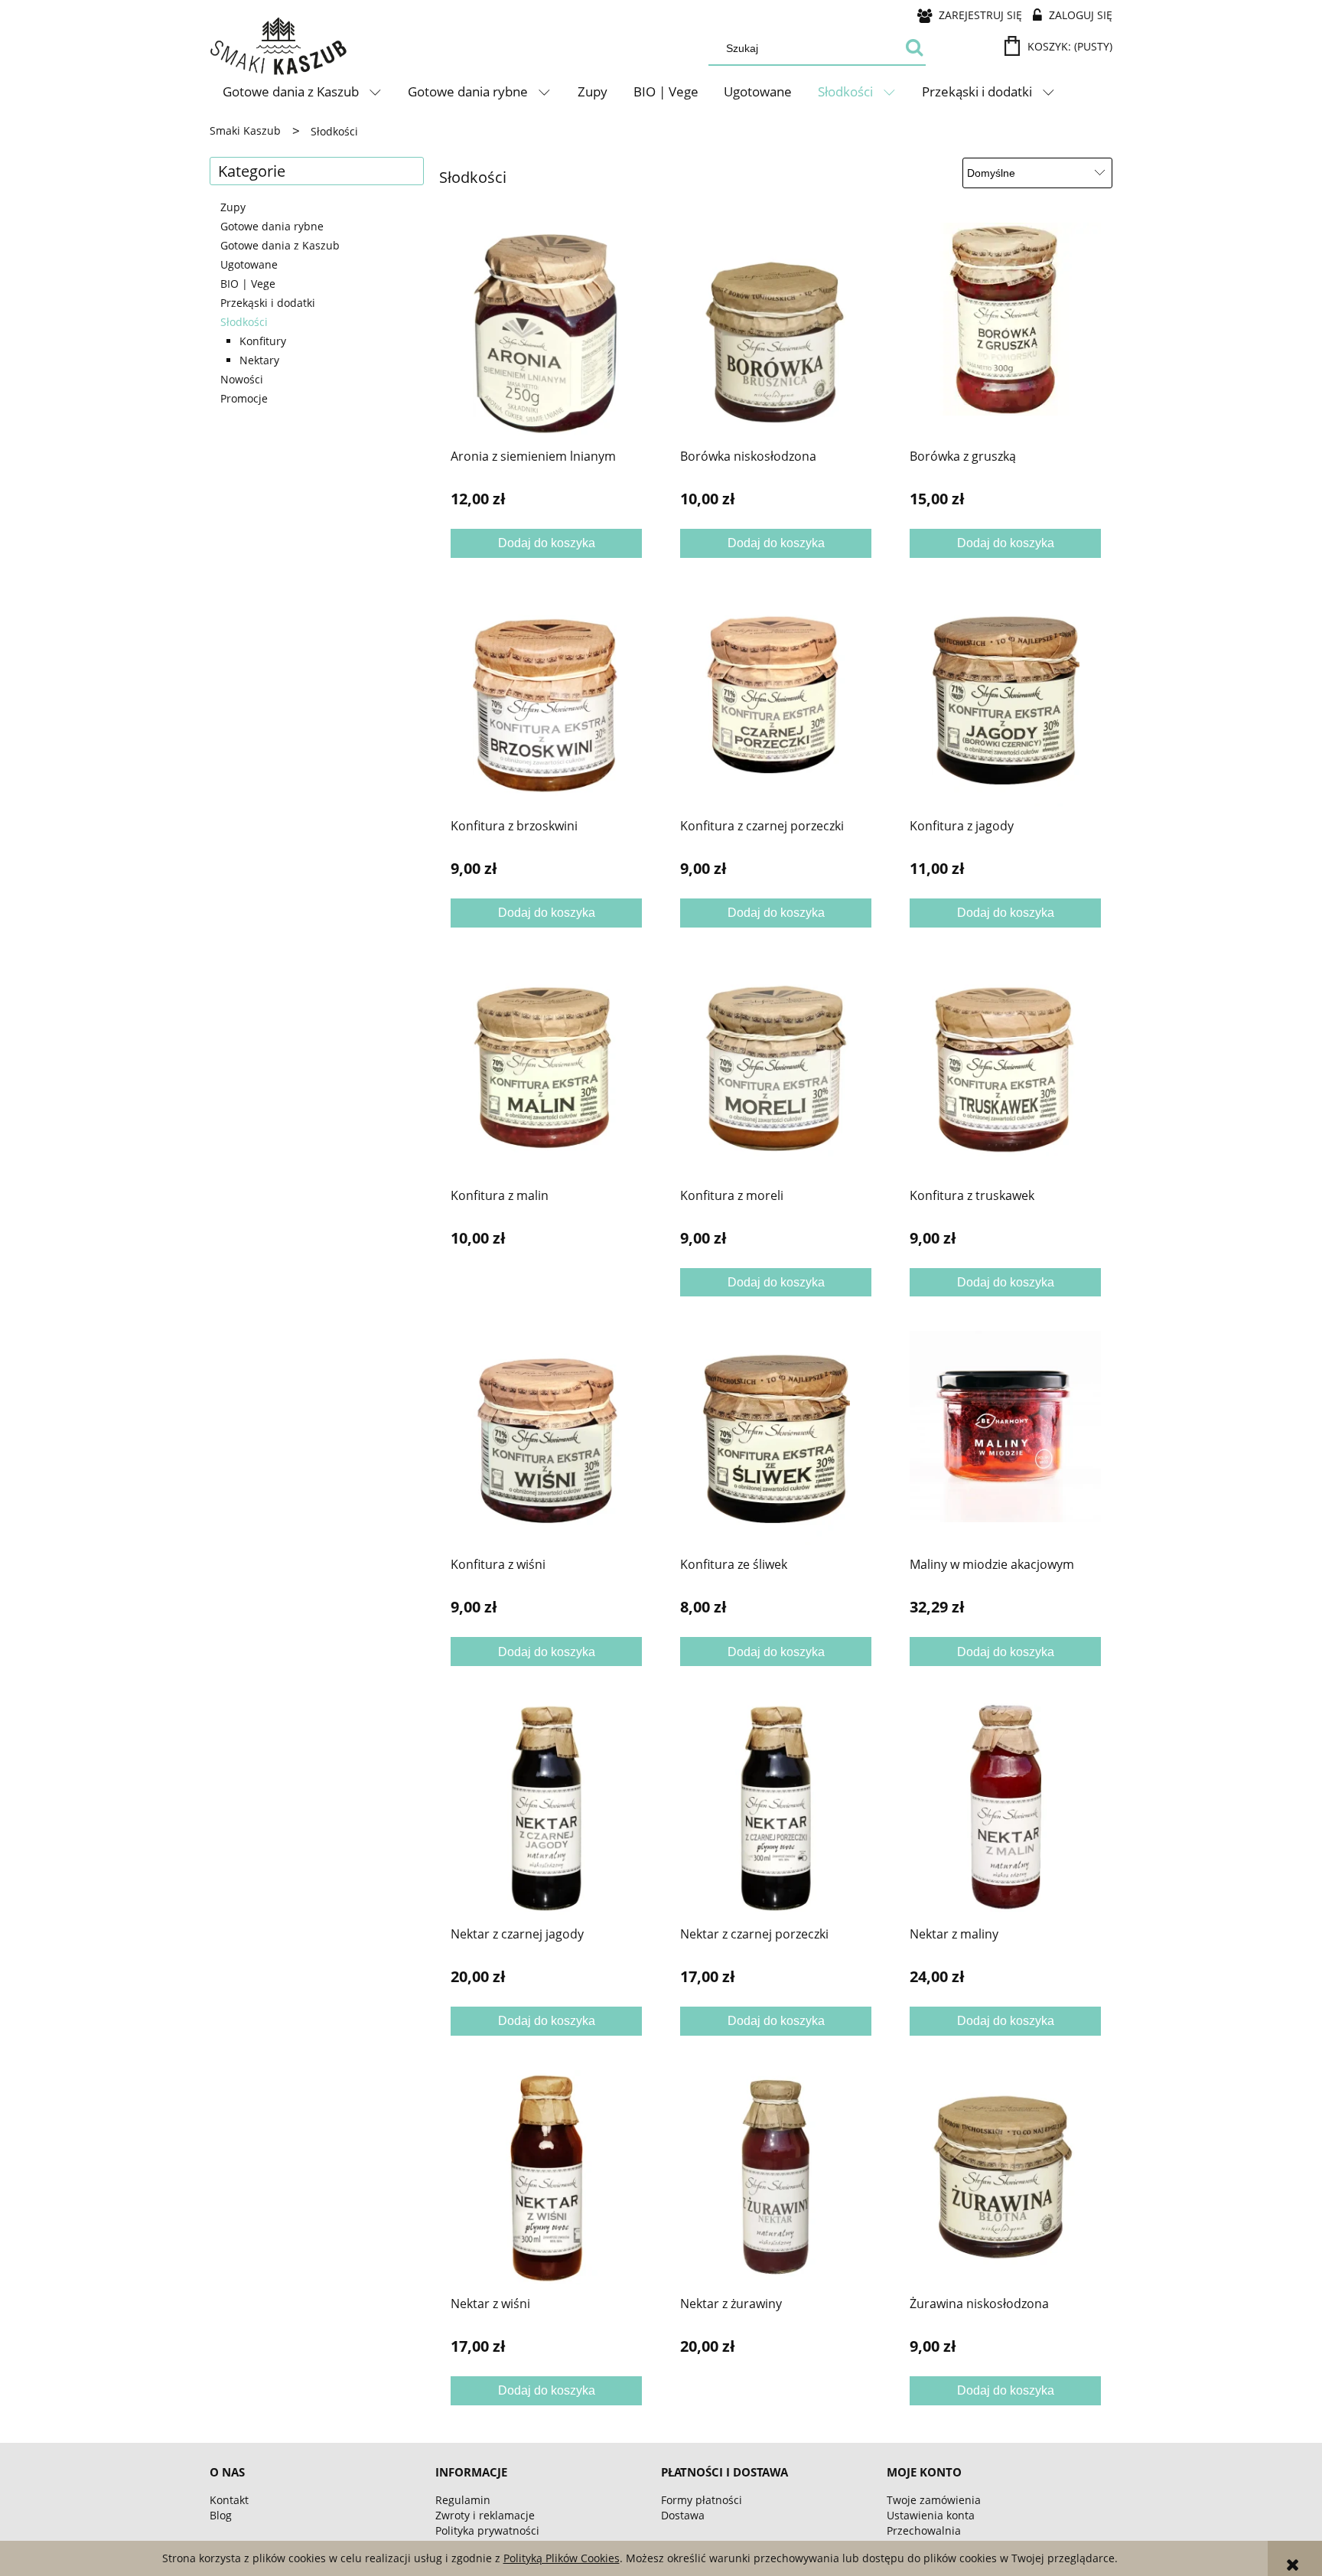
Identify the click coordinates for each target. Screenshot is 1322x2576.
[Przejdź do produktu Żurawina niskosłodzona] (1005, 2177)
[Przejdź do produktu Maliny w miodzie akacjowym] (1005, 1438)
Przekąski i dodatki (268, 303)
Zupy (233, 207)
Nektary (259, 360)
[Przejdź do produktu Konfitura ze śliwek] (776, 1438)
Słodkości (244, 322)
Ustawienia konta (931, 2515)
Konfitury (263, 341)
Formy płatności (702, 2500)
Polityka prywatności (487, 2530)
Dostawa (683, 2515)
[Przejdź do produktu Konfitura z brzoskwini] (546, 699)
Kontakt (229, 2500)
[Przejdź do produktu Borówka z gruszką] (1005, 330)
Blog (221, 2515)
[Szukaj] (914, 48)
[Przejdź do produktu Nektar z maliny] (1005, 1808)
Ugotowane (249, 264)
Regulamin (463, 2500)
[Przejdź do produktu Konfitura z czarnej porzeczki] (776, 699)
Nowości (242, 379)
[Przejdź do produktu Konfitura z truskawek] (1005, 1069)
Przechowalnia (924, 2530)
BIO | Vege (248, 284)
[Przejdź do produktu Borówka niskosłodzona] (776, 330)
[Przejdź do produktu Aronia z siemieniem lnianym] (546, 330)
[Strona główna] (278, 47)
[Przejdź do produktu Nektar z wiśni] (546, 2177)
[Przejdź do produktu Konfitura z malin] (546, 1069)
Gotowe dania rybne (272, 226)
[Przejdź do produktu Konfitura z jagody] (1005, 699)
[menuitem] (303, 92)
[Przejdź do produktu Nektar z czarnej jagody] (546, 1808)
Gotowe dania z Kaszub (280, 245)
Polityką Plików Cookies (562, 2558)
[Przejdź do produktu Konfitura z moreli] (776, 1069)
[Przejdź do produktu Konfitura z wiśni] (546, 1438)
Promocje (244, 398)
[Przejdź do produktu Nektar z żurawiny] (776, 2177)
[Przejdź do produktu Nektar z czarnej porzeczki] (776, 1808)
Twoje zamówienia (934, 2500)
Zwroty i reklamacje (485, 2515)
